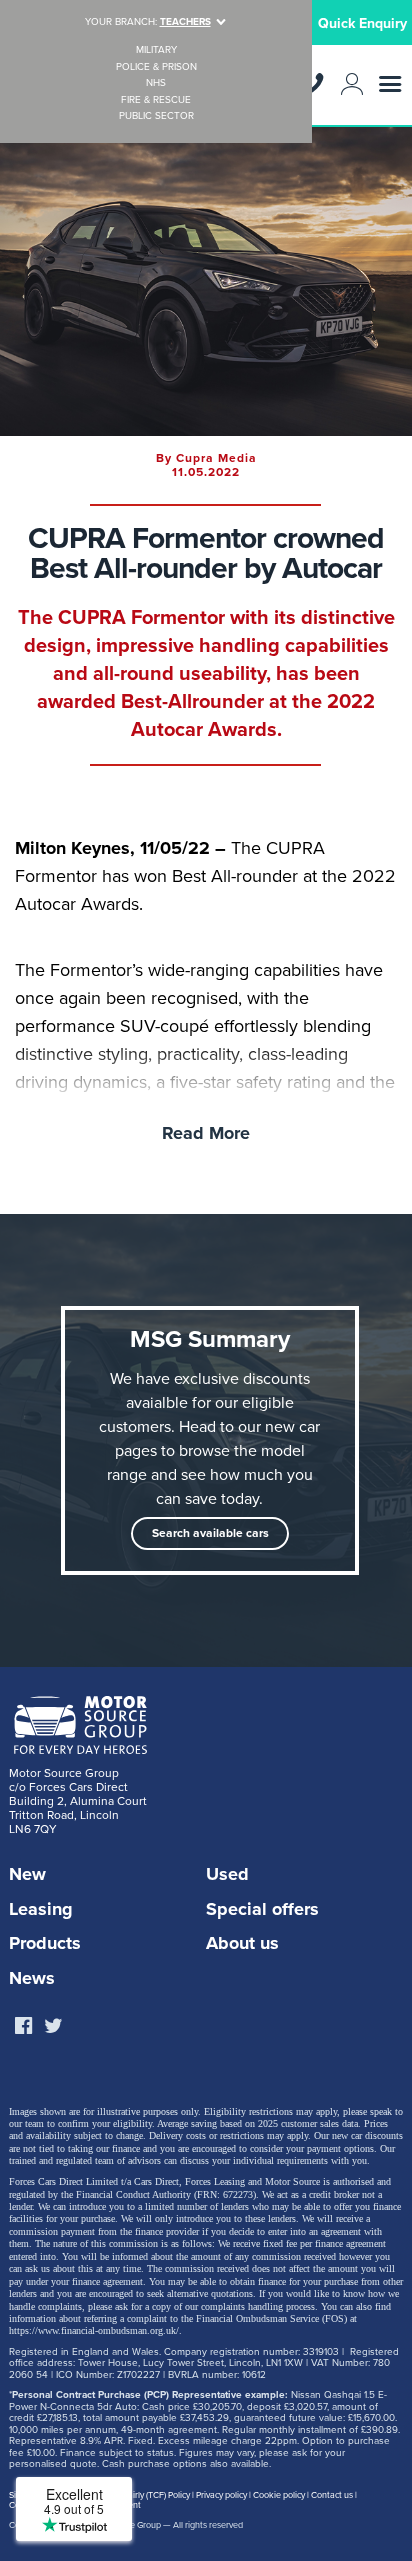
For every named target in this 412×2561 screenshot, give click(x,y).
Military (156, 50)
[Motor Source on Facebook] (23, 2027)
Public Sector (156, 116)
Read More (206, 1133)
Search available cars (210, 1533)
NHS (156, 83)
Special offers (262, 1909)
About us (242, 1943)
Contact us (332, 2495)
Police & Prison (156, 67)
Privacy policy (221, 2495)
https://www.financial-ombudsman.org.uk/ (94, 2330)
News (32, 1978)
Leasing (41, 1909)
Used (227, 1874)
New (27, 1874)
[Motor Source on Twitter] (53, 2027)
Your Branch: (148, 22)
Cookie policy (279, 2495)
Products (45, 1943)
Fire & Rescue (156, 100)
